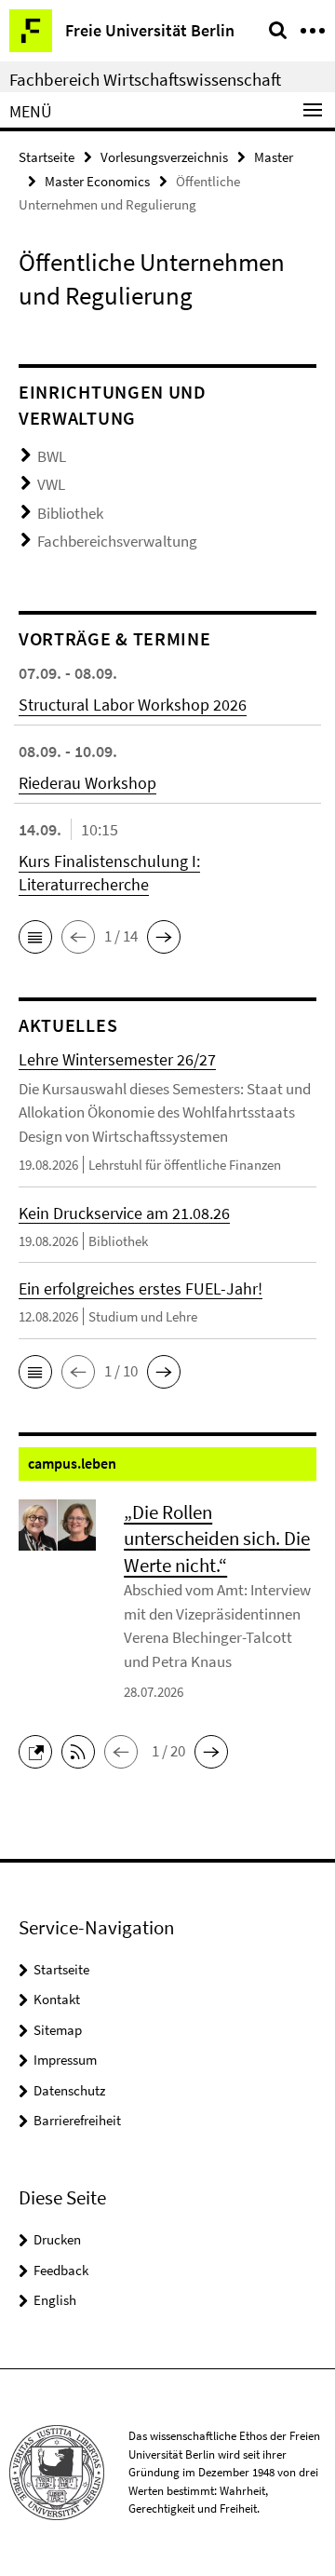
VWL (51, 484)
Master (274, 157)
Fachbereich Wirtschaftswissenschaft (145, 79)
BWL (52, 456)
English (55, 2300)
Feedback (61, 2270)
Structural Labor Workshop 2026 (133, 705)
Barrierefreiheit (77, 2120)
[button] (35, 937)
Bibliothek (70, 513)
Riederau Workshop (87, 783)
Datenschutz (69, 2090)
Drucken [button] (57, 2239)
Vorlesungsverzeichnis (164, 157)
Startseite (47, 157)
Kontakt (57, 1999)
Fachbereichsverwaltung (117, 541)
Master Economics (97, 181)
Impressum (65, 2060)
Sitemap (58, 2030)
